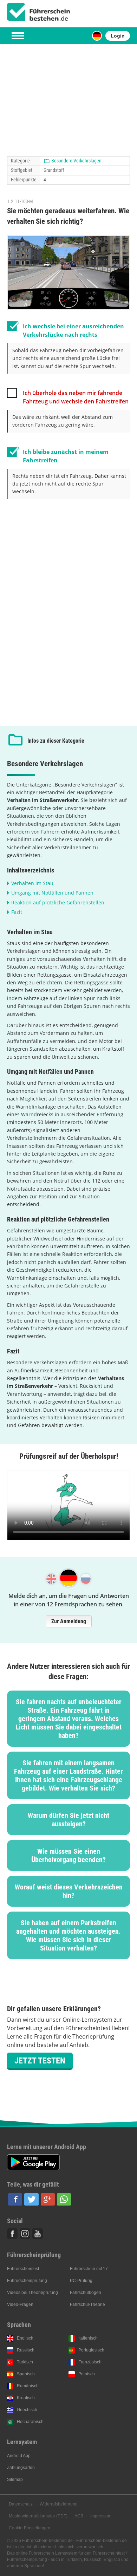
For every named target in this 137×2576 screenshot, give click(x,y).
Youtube (38, 2234)
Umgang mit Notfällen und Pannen (52, 893)
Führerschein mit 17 (89, 2269)
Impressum (101, 2516)
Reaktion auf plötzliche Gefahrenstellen (58, 902)
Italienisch (88, 2338)
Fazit (17, 912)
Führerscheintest (23, 2269)
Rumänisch (28, 2386)
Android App (19, 2456)
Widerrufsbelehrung (59, 2504)
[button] (15, 2199)
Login (118, 36)
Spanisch (26, 2374)
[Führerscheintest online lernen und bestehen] (39, 12)
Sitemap (15, 2480)
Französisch (90, 2362)
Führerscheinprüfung (27, 2281)
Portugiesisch (91, 2350)
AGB (79, 2516)
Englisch (25, 2338)
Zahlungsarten (21, 2468)
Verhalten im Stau (32, 883)
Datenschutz (21, 2504)
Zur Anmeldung (69, 1621)
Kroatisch (26, 2398)
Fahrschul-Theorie (87, 2304)
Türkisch (25, 2362)
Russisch (26, 2350)
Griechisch (27, 2410)
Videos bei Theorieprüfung (32, 2293)
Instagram (25, 2234)
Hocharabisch (30, 2422)
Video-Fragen (20, 2304)
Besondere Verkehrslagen (76, 161)
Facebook (12, 2234)
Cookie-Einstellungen (30, 2528)
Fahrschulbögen (86, 2293)
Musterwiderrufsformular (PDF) (38, 2516)
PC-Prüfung (81, 2281)
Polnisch (87, 2374)
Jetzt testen (40, 2061)
